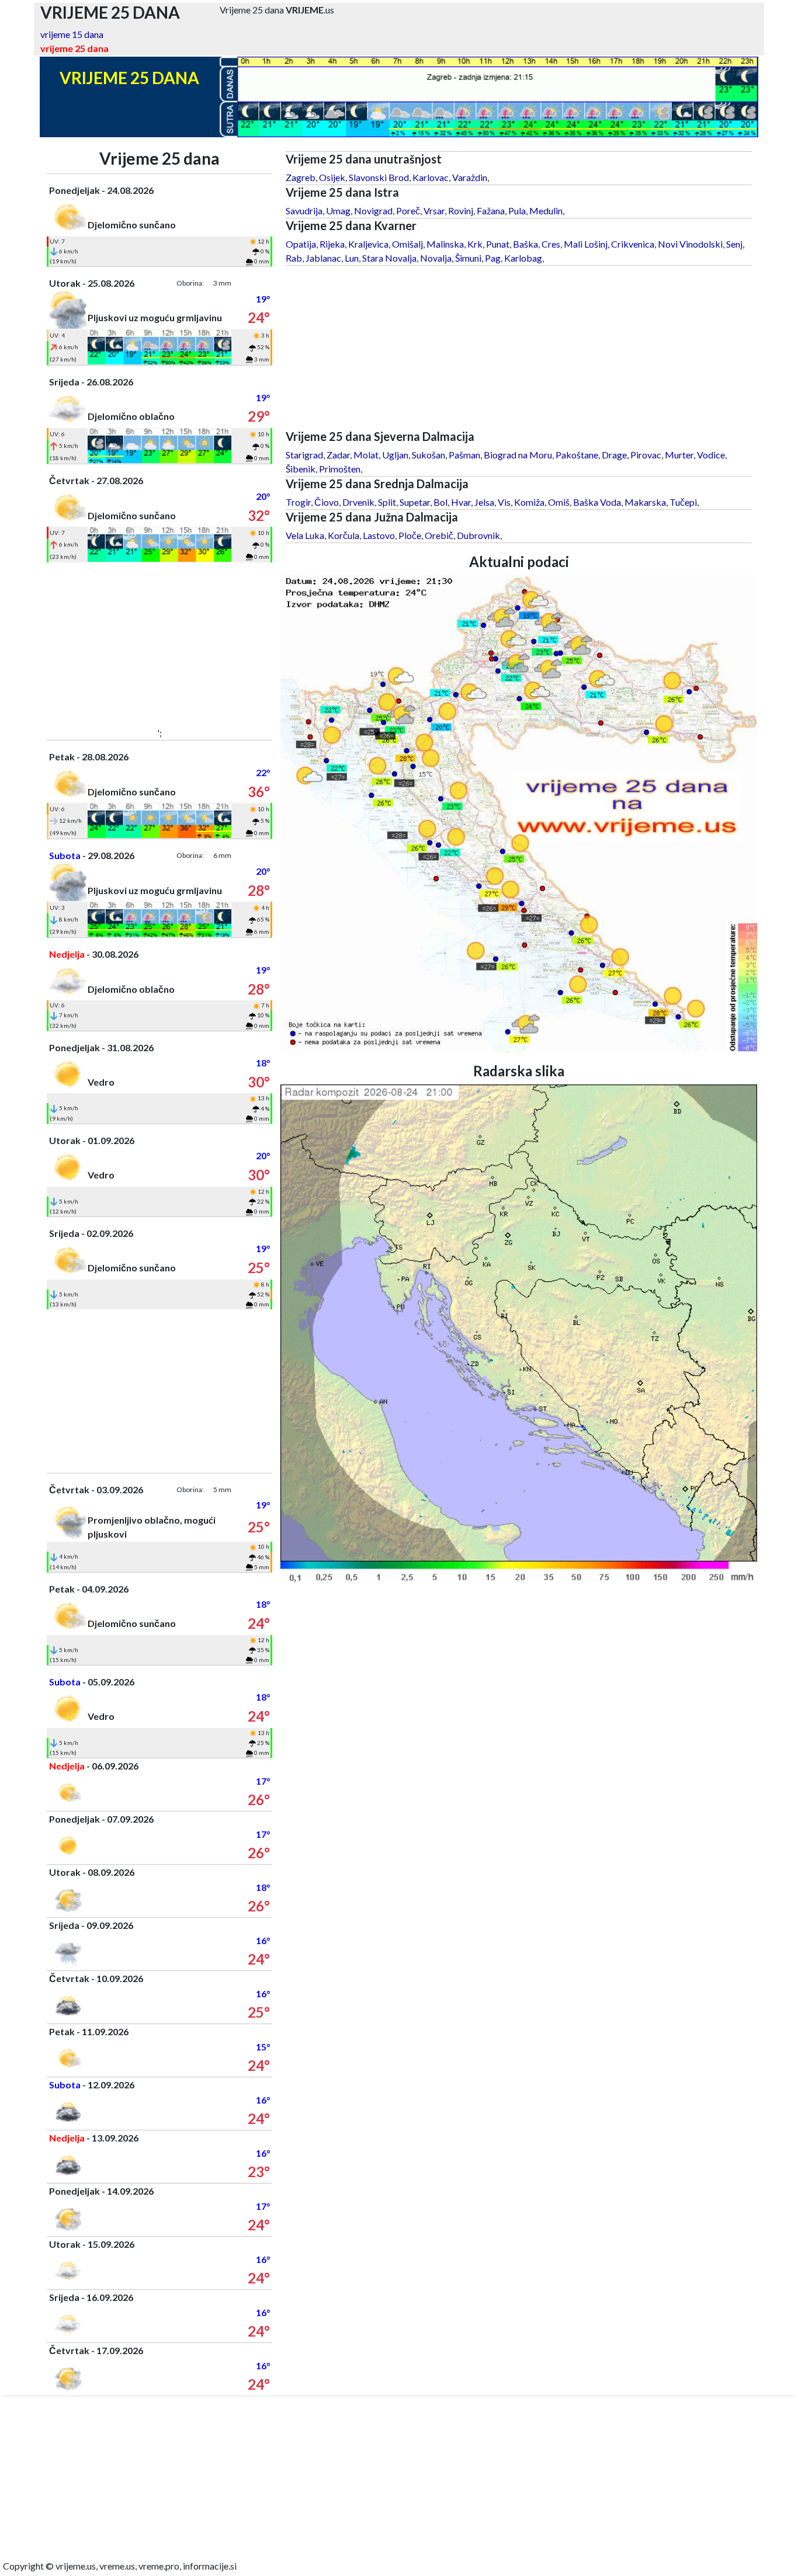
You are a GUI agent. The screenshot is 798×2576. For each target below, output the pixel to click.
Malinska (445, 244)
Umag (338, 211)
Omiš (559, 502)
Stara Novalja (389, 258)
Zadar (338, 455)
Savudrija (304, 211)
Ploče (410, 535)
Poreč (408, 211)
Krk (475, 244)
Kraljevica (368, 244)
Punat (498, 244)
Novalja (436, 258)
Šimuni (468, 258)
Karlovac (431, 177)
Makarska (645, 502)
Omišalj (407, 244)
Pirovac (646, 455)
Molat (366, 455)
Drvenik (358, 502)
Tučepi (683, 502)
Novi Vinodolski (690, 244)
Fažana (491, 211)
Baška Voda (597, 502)
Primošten (340, 469)
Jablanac (323, 258)
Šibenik (301, 469)
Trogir (298, 502)
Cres (551, 244)
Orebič (439, 535)
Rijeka (332, 244)
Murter (679, 455)
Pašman (464, 455)
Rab (294, 258)
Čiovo (327, 502)
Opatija (301, 244)
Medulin (546, 211)
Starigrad (304, 455)
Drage (614, 455)
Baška (525, 244)
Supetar (415, 502)
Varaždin (470, 177)
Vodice (711, 455)
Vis (504, 502)
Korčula (344, 535)
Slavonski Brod (379, 177)
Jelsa (484, 502)
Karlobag (523, 258)
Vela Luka (305, 535)
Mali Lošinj (586, 244)
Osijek (332, 177)
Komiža (529, 502)
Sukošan (429, 455)
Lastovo (379, 535)
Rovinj (461, 211)
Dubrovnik (478, 535)
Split (387, 502)
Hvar (461, 502)
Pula (517, 211)
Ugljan (395, 455)
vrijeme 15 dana (72, 34)
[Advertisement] (160, 644)
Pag (493, 258)
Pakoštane (577, 455)
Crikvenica (633, 244)
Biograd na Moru (518, 455)
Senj (734, 244)
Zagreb (301, 177)
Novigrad (373, 211)
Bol (440, 502)
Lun (352, 258)
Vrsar (434, 211)
